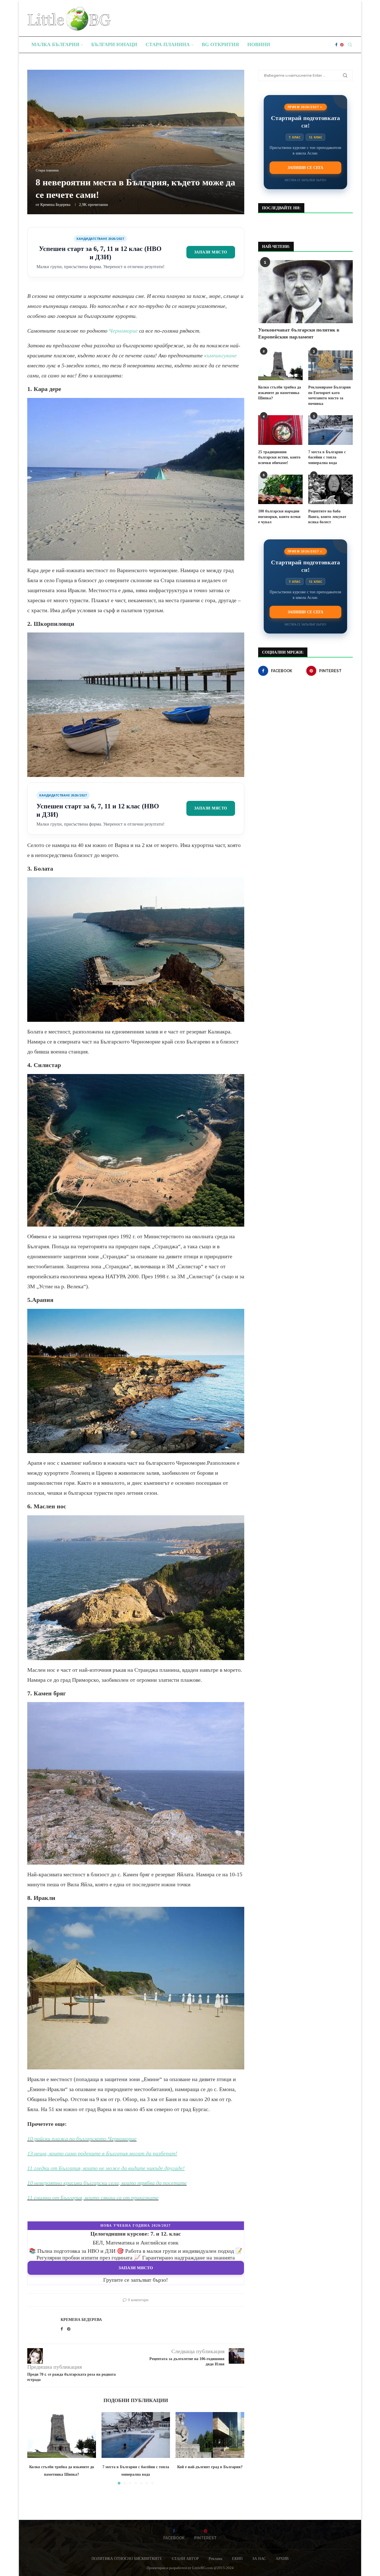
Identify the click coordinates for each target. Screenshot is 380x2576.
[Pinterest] (342, 45)
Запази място (211, 252)
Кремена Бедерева (55, 205)
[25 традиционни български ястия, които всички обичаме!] (280, 430)
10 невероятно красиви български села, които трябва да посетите (107, 2183)
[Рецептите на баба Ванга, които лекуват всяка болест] (330, 489)
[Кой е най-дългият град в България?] (210, 2435)
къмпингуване (220, 355)
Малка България (55, 44)
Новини (259, 44)
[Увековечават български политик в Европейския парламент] (305, 292)
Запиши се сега (305, 168)
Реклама (215, 2559)
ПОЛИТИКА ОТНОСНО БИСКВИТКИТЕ (127, 2559)
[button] (35, 2448)
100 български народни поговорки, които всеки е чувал (279, 517)
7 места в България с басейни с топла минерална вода (327, 457)
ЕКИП (237, 2559)
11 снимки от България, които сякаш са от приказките (93, 2198)
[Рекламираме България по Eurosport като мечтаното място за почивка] (330, 365)
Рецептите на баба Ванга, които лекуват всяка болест (327, 517)
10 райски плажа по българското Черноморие (82, 2139)
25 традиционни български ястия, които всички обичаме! (279, 457)
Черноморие (123, 331)
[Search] (350, 45)
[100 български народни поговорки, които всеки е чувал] (280, 489)
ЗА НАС (259, 2559)
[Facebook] (336, 45)
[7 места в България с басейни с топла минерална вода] (136, 2435)
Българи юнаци (114, 44)
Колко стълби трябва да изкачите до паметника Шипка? (280, 393)
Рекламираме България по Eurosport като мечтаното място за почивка (330, 395)
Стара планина (168, 44)
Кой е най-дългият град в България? (210, 2467)
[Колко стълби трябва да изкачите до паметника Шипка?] (62, 2435)
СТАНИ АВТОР (185, 2559)
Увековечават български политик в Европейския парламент (299, 333)
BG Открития (220, 44)
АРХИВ (282, 2559)
